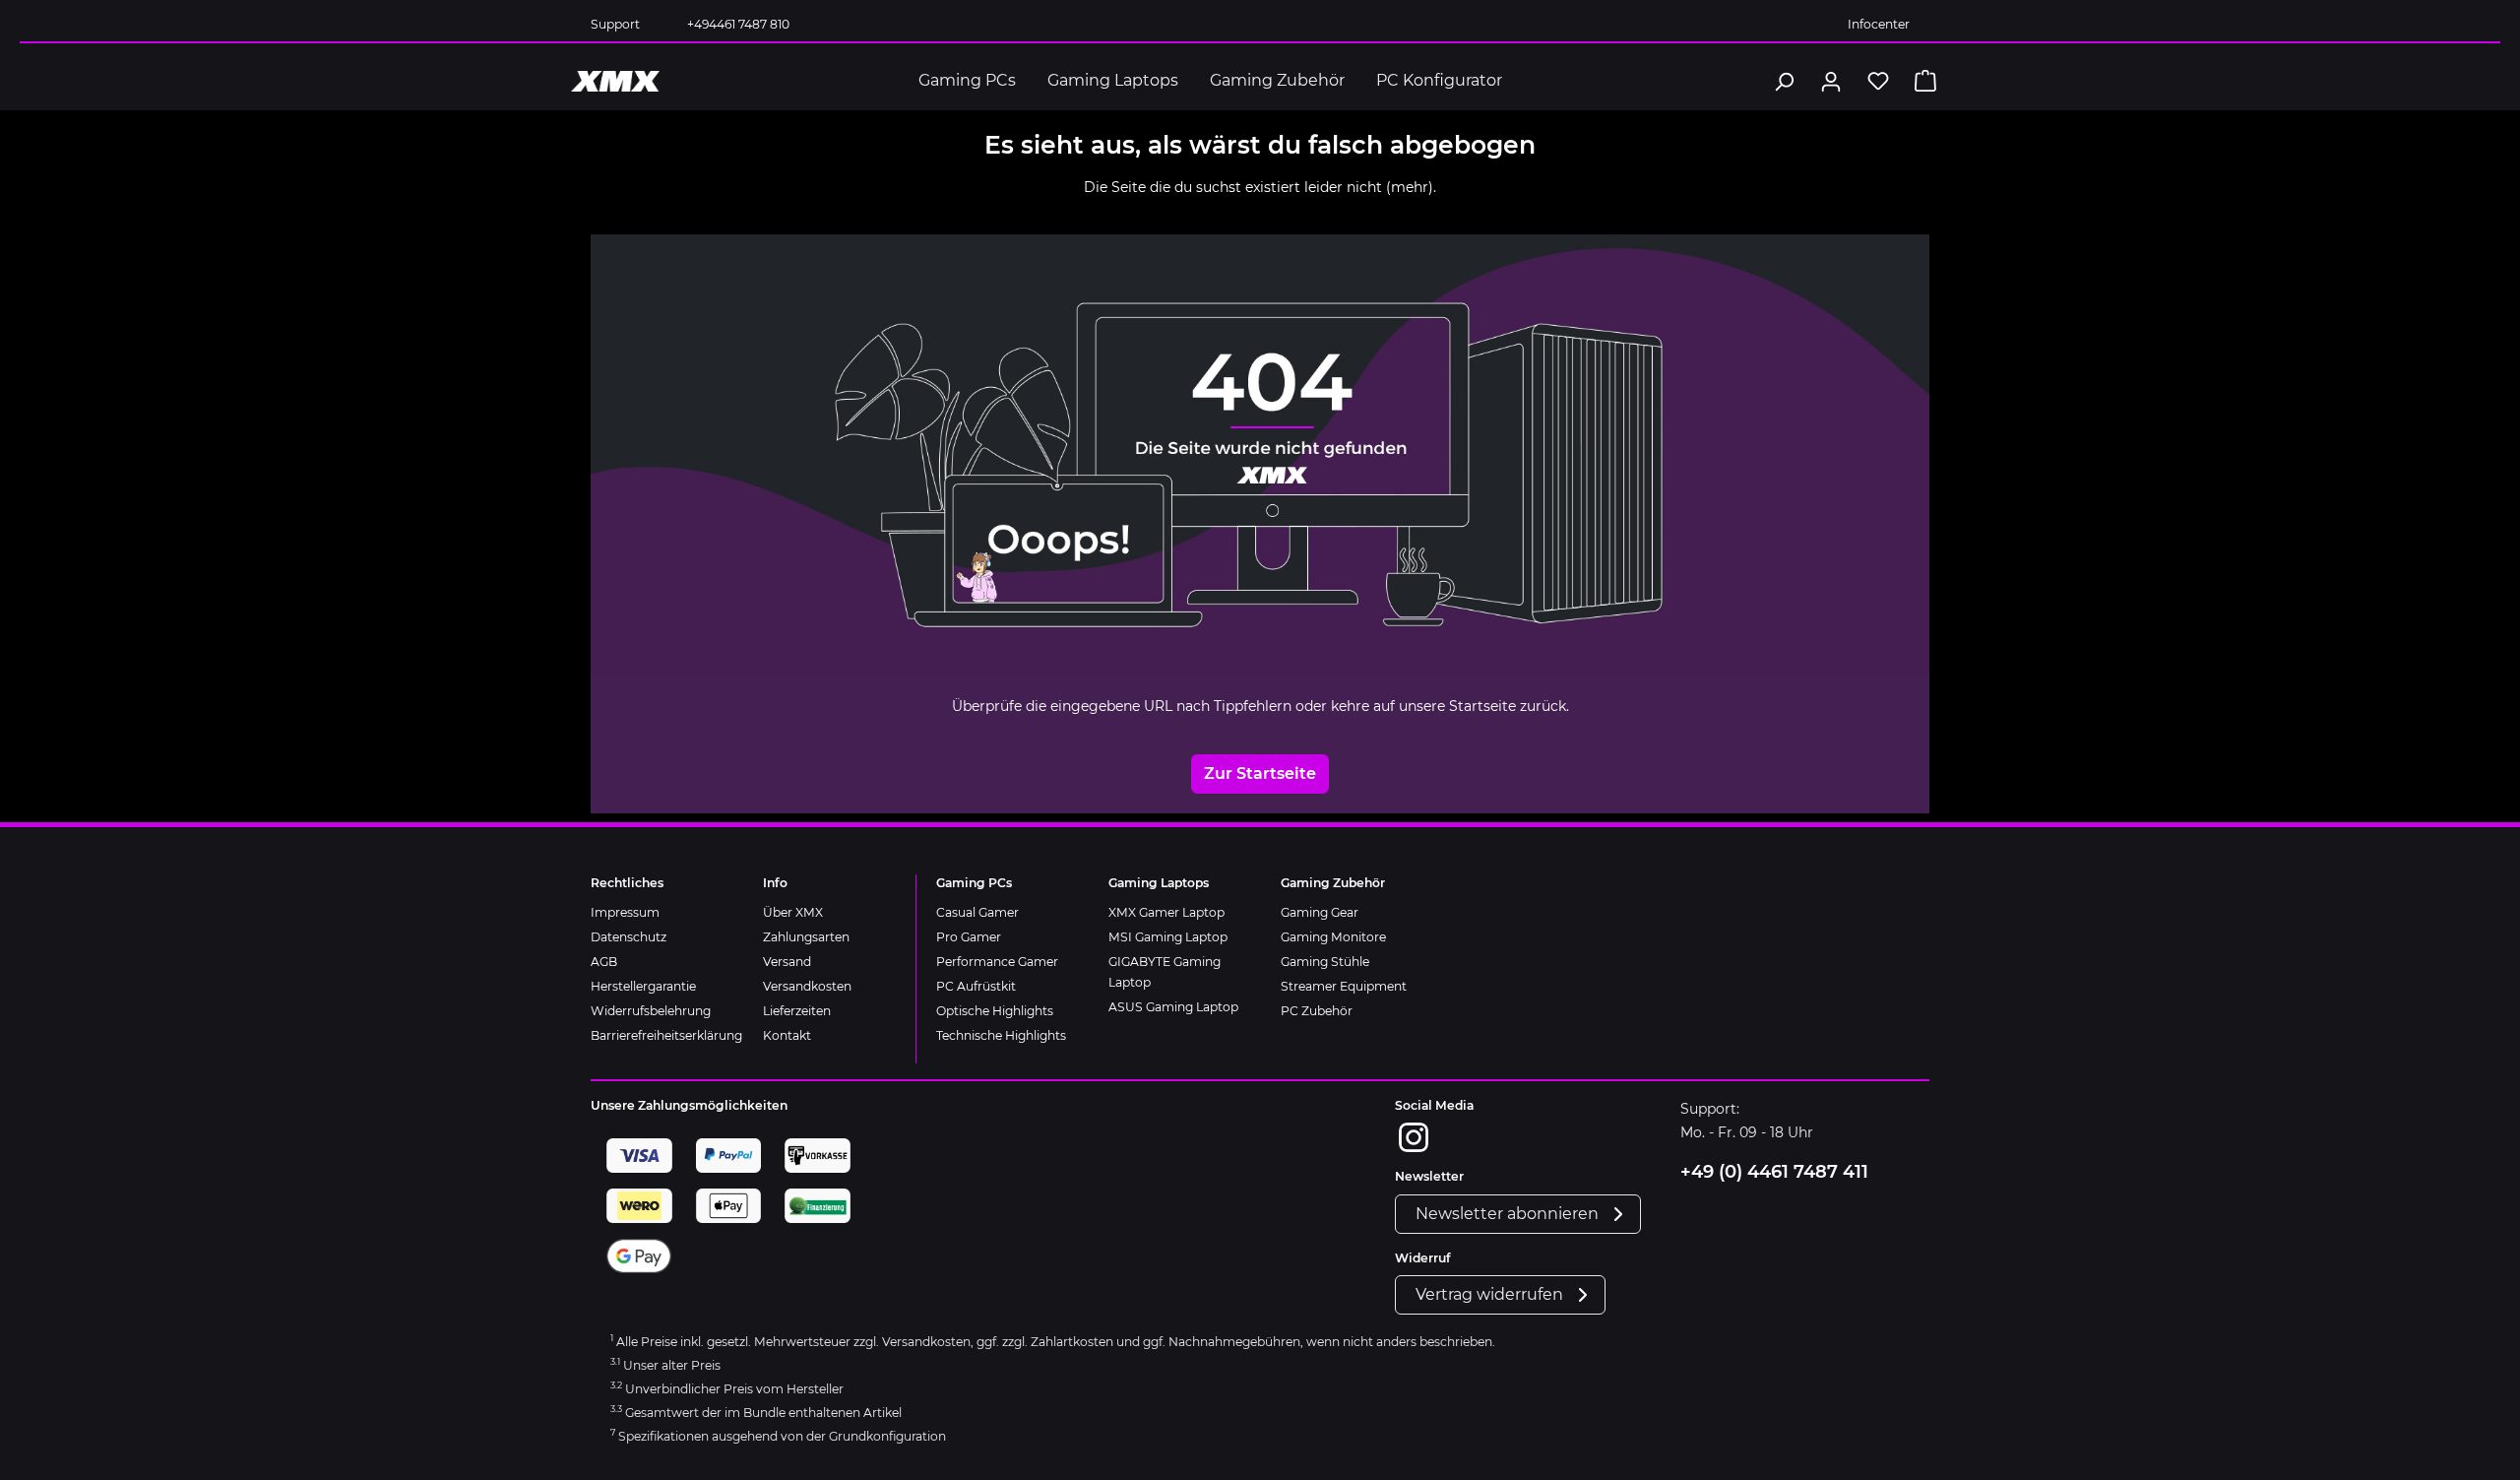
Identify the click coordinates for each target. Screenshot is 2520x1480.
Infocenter (1879, 24)
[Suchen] (1784, 81)
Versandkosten (807, 986)
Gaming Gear (1320, 912)
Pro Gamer (969, 937)
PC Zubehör (1317, 1011)
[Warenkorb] (1925, 81)
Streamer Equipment (1344, 986)
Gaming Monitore (1333, 937)
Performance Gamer (997, 962)
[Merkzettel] (1878, 81)
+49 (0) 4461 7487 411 (1774, 1172)
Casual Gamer (977, 912)
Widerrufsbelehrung (651, 1011)
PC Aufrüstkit (976, 986)
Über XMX (793, 912)
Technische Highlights (1001, 1035)
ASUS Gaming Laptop (1173, 1007)
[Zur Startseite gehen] (615, 81)
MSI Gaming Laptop (1168, 937)
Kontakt (787, 1035)
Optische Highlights (995, 1011)
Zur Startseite (1260, 773)
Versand (787, 962)
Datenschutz (629, 937)
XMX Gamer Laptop (1166, 912)
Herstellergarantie (643, 986)
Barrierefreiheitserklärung (666, 1035)
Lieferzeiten (797, 1011)
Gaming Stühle (1325, 962)
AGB (604, 962)
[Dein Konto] (1831, 81)
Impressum (625, 912)
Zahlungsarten (806, 937)
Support (615, 24)
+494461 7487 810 (738, 24)
